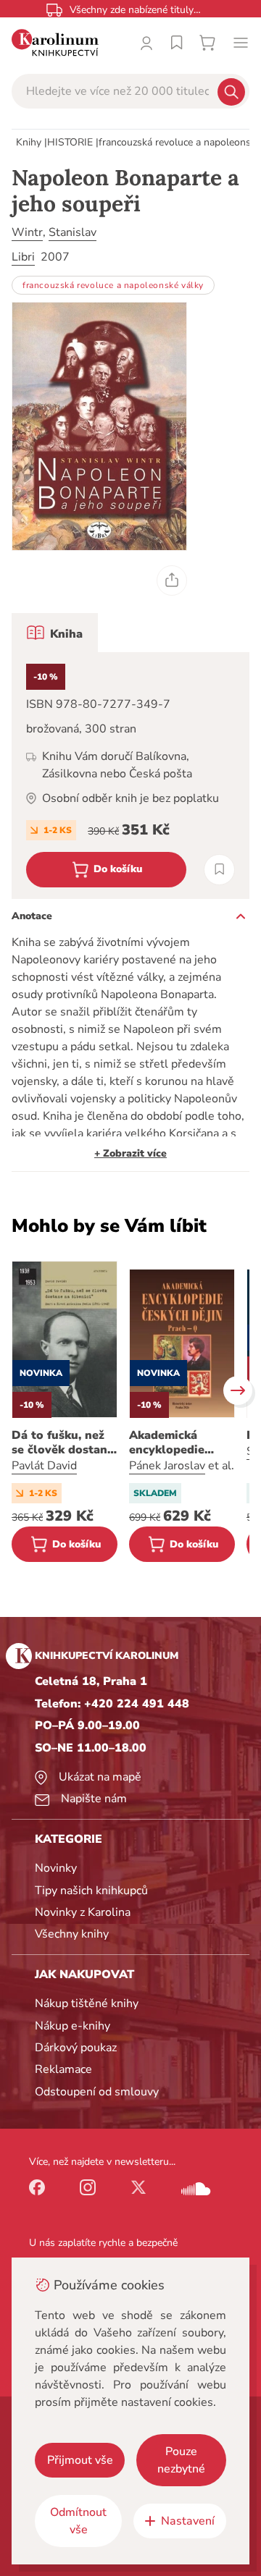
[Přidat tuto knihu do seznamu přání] (219, 870)
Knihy (29, 142)
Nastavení (188, 2521)
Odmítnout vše (78, 2521)
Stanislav (72, 232)
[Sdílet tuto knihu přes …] (172, 580)
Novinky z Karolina (83, 1912)
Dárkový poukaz (76, 2048)
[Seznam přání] (177, 43)
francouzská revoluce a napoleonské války (113, 285)
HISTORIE (70, 142)
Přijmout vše (80, 2460)
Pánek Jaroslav (167, 1466)
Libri (23, 257)
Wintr (27, 232)
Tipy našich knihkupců (91, 1891)
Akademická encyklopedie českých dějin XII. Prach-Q (178, 1443)
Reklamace (63, 2069)
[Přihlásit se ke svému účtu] (146, 43)
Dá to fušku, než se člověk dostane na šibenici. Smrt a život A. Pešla (64, 1443)
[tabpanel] (130, 776)
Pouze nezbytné (181, 2460)
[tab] (55, 633)
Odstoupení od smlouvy (97, 2092)
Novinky (56, 1868)
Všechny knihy (72, 1934)
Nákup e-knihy (72, 2026)
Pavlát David (44, 1466)
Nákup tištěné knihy (87, 2003)
